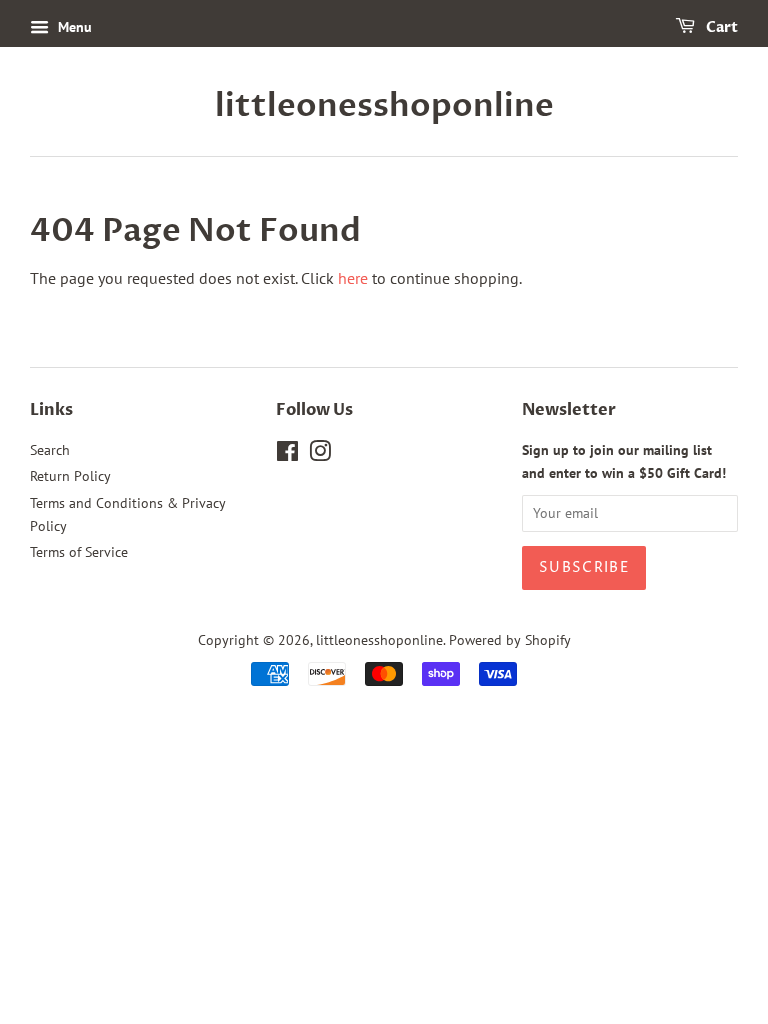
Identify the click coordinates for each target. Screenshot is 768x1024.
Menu (73, 27)
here (353, 278)
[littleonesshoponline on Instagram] (320, 455)
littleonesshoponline (384, 106)
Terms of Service (79, 552)
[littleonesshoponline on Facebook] (287, 455)
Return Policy (70, 476)
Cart (720, 27)
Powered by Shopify (510, 640)
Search (50, 450)
